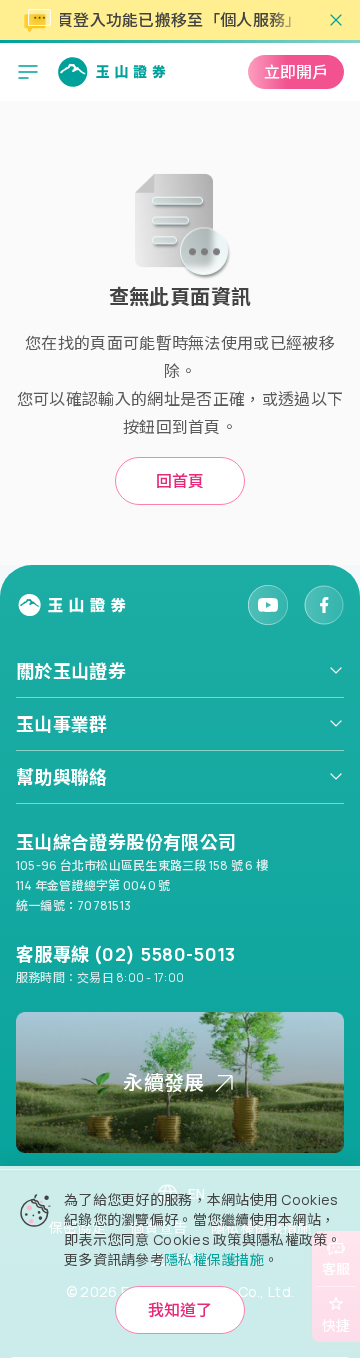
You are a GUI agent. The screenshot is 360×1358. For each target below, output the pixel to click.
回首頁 (180, 481)
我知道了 (180, 1310)
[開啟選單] (28, 72)
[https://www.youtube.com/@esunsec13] (268, 605)
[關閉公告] (336, 20)
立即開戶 (296, 72)
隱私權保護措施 (214, 1259)
